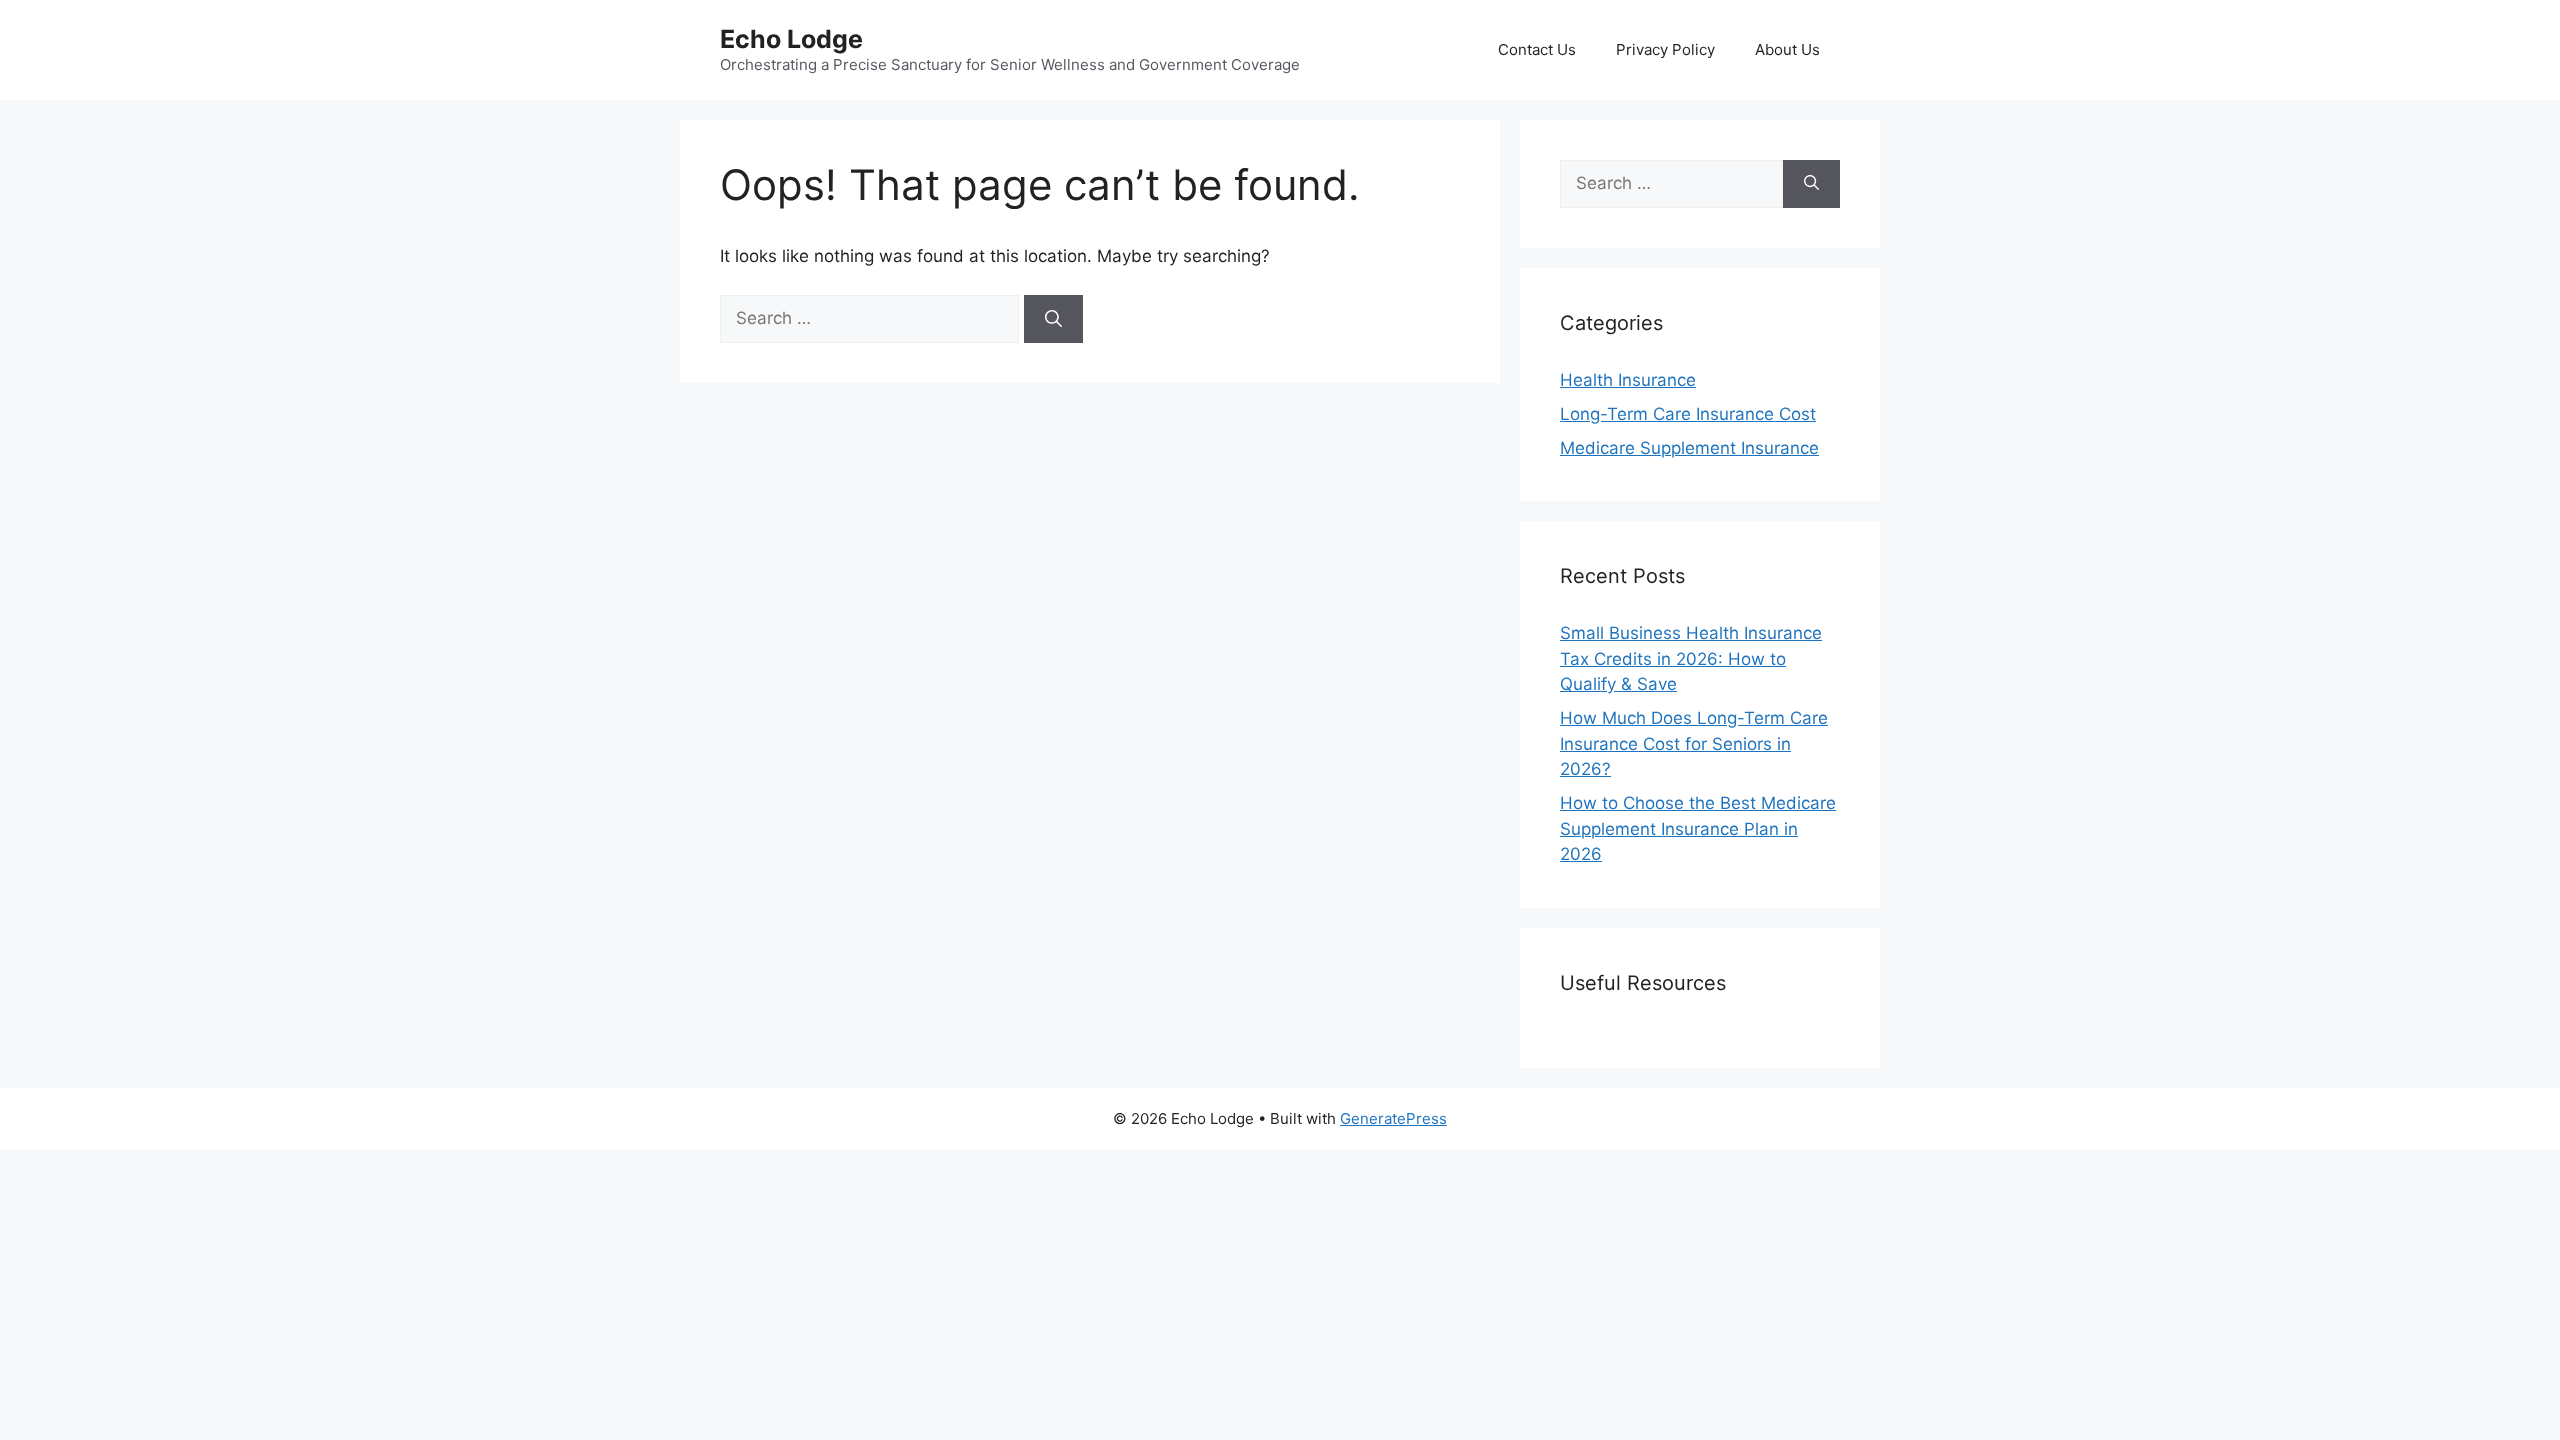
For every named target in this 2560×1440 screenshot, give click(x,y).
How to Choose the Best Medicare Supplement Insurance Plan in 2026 (1698, 828)
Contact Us (1537, 49)
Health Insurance (1628, 380)
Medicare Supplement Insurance (1689, 448)
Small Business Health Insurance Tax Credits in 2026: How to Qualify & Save (1691, 658)
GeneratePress (1393, 1118)
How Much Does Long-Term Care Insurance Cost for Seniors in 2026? (1694, 743)
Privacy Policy (1665, 49)
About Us (1787, 49)
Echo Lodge (791, 39)
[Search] (1053, 319)
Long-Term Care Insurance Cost (1688, 414)
